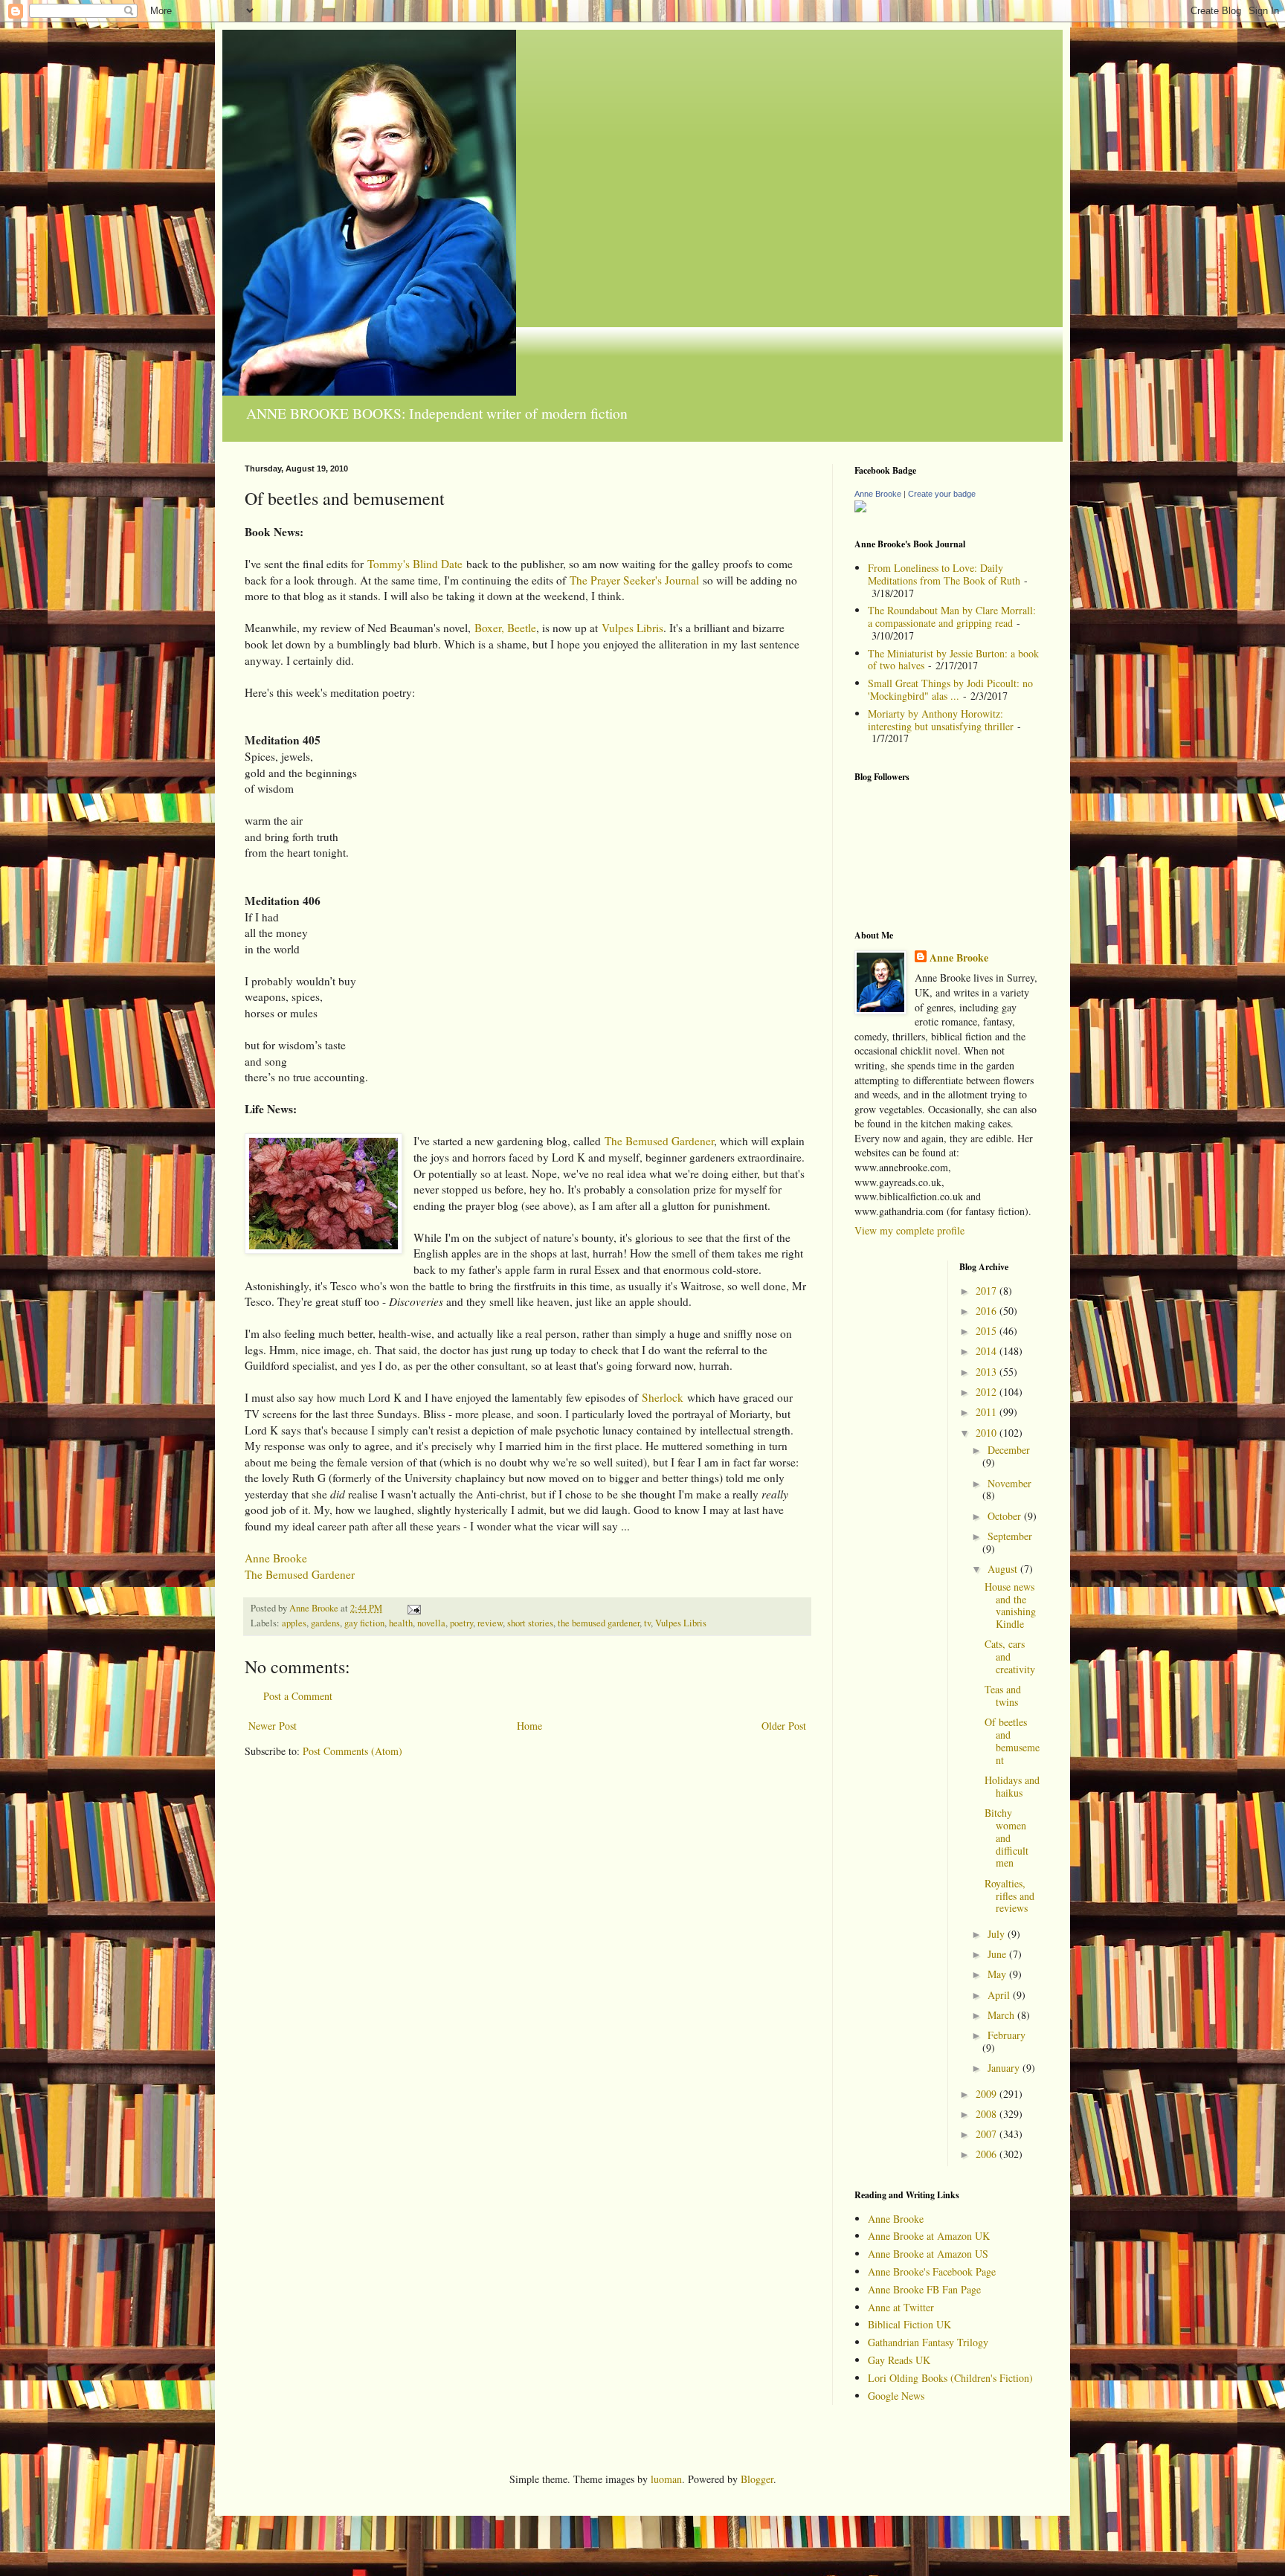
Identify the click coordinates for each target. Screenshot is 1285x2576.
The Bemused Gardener (659, 1141)
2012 (988, 1392)
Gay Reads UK (899, 2360)
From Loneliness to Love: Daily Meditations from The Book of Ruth (944, 574)
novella (431, 1623)
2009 (988, 2094)
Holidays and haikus (1012, 1786)
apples (294, 1623)
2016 (988, 1311)
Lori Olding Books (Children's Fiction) (950, 2378)
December (1009, 1450)
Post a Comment (298, 1696)
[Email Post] (413, 1608)
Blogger (757, 2479)
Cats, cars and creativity (1010, 1656)
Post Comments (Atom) (352, 1751)
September (1010, 1536)
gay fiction (364, 1623)
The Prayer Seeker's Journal (634, 580)
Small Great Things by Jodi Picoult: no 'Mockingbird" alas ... (950, 689)
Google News (896, 2396)
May (998, 1974)
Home (529, 1726)
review (490, 1623)
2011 (988, 1412)
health (401, 1623)
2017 (988, 1291)
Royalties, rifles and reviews (1009, 1896)
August (1004, 1569)
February (1007, 2035)
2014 (988, 1351)
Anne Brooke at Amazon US (928, 2254)
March (1002, 2015)
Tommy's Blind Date (415, 564)
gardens (325, 1623)
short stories (530, 1623)
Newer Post (273, 1726)
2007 (988, 2134)
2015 (988, 1331)
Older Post (784, 1726)
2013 (988, 1372)
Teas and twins (1003, 1696)
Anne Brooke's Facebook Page (932, 2271)
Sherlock (663, 1397)
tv (647, 1623)
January (1005, 2068)
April (1000, 1995)
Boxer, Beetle (505, 628)
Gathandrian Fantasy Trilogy (928, 2342)
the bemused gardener (599, 1623)
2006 (988, 2154)
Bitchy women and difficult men (1007, 1838)
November (1009, 1483)
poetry (461, 1623)
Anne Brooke (276, 1558)
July (998, 1934)
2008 (988, 2114)
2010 (988, 1433)
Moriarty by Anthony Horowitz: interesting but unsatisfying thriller (941, 720)
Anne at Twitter (901, 2307)
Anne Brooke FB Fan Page (924, 2289)
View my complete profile (909, 1230)
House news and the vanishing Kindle (1010, 1605)
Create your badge (942, 494)
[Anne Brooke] (860, 508)
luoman (666, 2479)
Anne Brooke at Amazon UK (929, 2236)
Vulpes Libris (632, 628)
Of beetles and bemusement (1012, 1741)
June (998, 1954)
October (1006, 1516)
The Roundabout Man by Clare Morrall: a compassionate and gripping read (952, 616)
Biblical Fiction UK (909, 2324)
